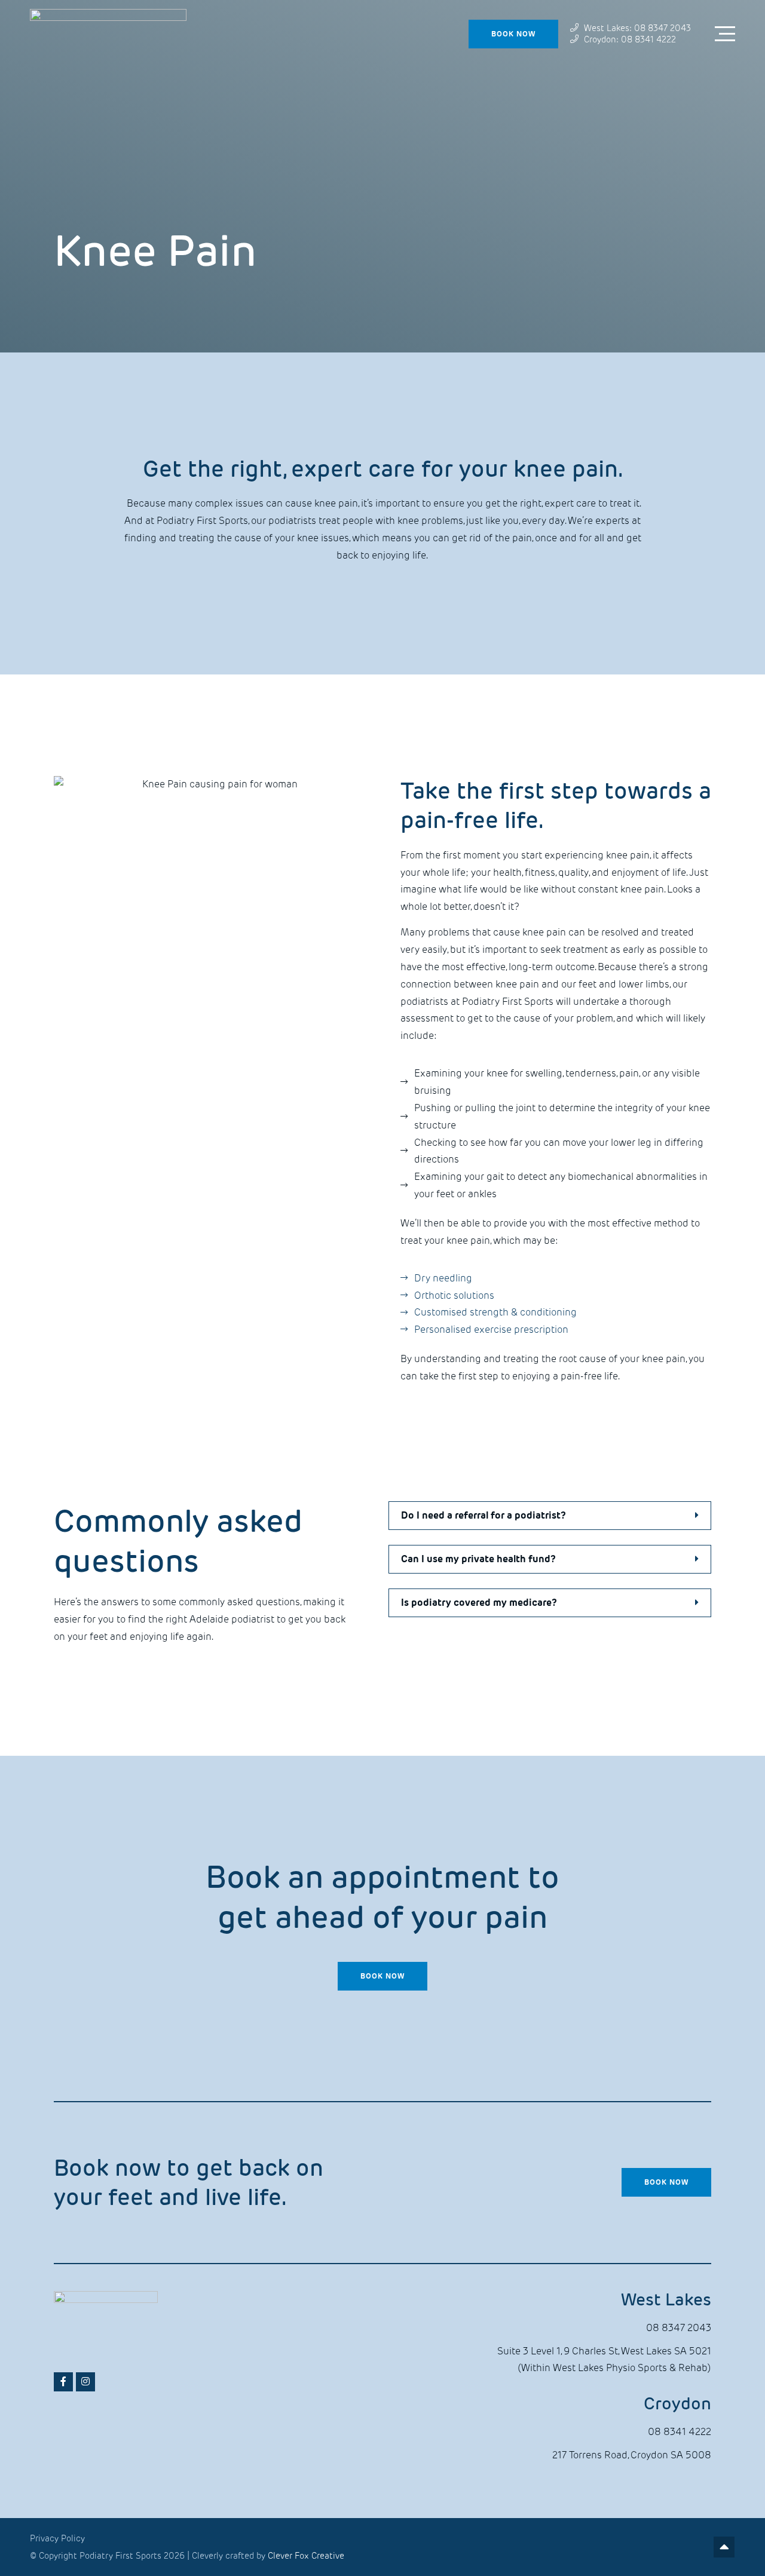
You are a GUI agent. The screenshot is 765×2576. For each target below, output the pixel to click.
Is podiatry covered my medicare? (479, 1603)
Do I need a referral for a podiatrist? (484, 1515)
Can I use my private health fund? (478, 1559)
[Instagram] (85, 2382)
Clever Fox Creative (306, 2556)
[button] (550, 1516)
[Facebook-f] (63, 2382)
